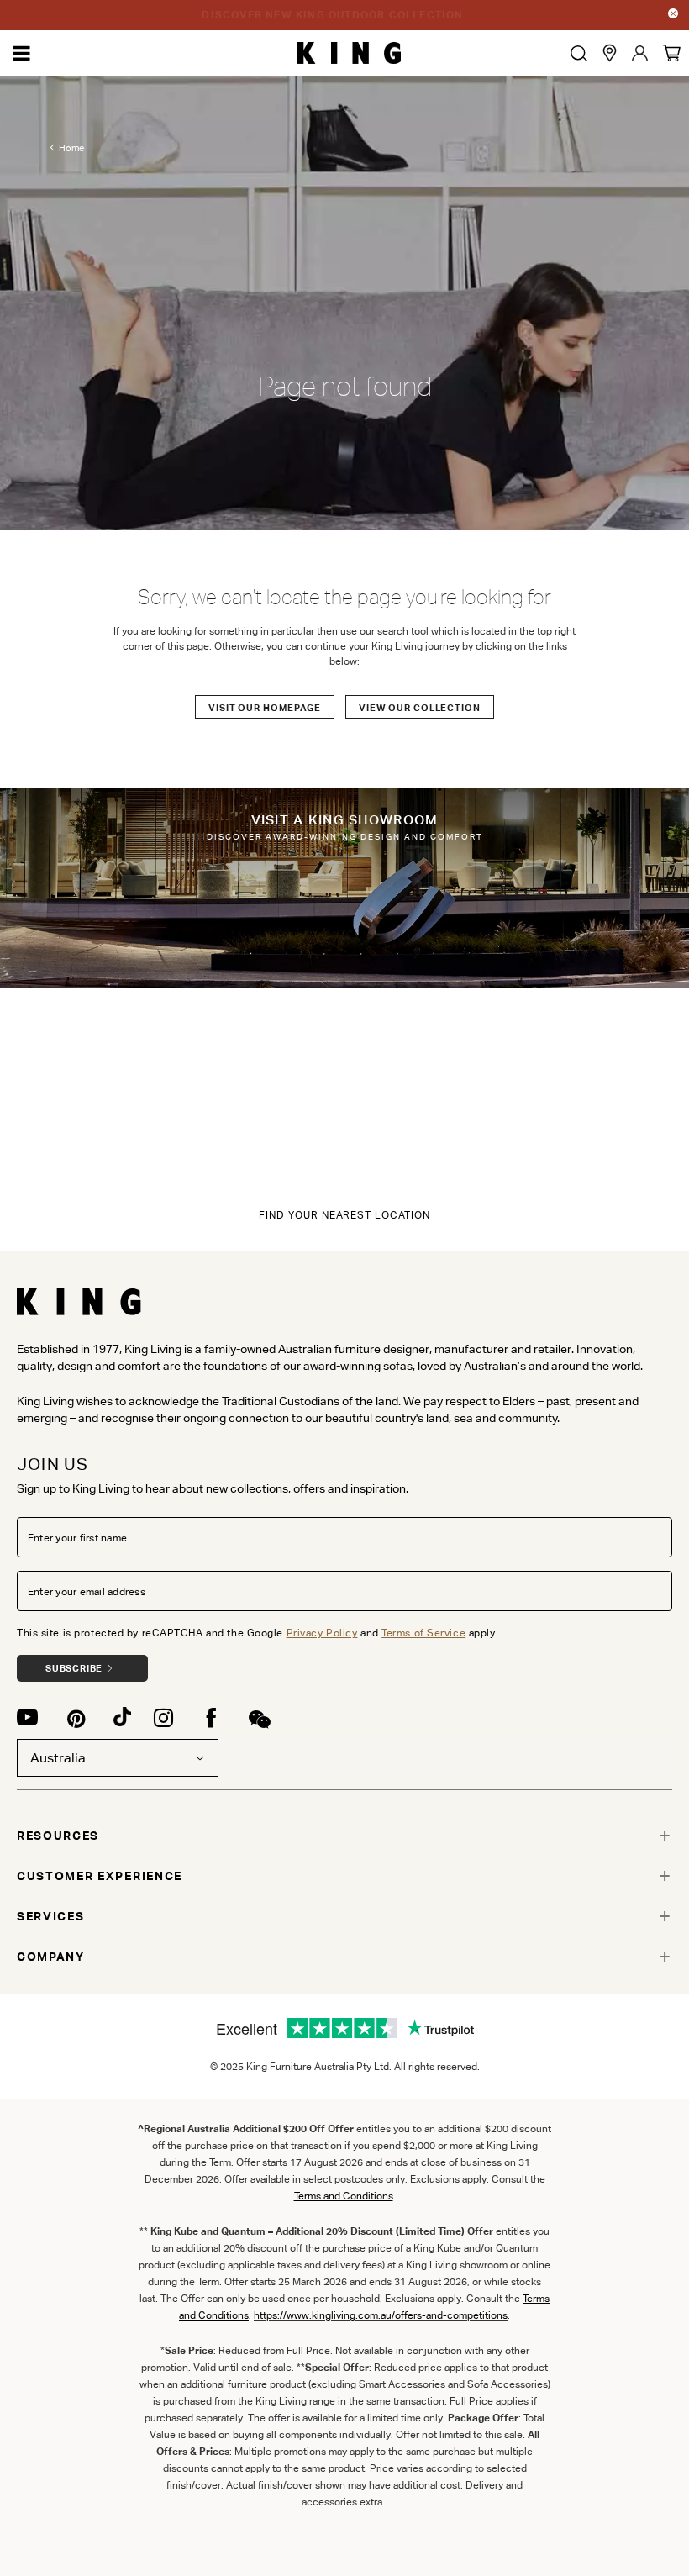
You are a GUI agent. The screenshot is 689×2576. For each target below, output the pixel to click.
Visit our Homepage (265, 708)
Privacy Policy (322, 1633)
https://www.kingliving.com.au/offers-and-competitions (381, 2315)
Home (71, 148)
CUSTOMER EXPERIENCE (100, 1876)
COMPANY (51, 1957)
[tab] (344, 1836)
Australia (58, 1758)
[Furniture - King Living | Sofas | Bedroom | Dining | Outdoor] (349, 53)
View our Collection (420, 708)
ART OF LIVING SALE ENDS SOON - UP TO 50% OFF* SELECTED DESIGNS (333, 15)
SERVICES (50, 1916)
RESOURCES (58, 1836)
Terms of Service (423, 1633)
